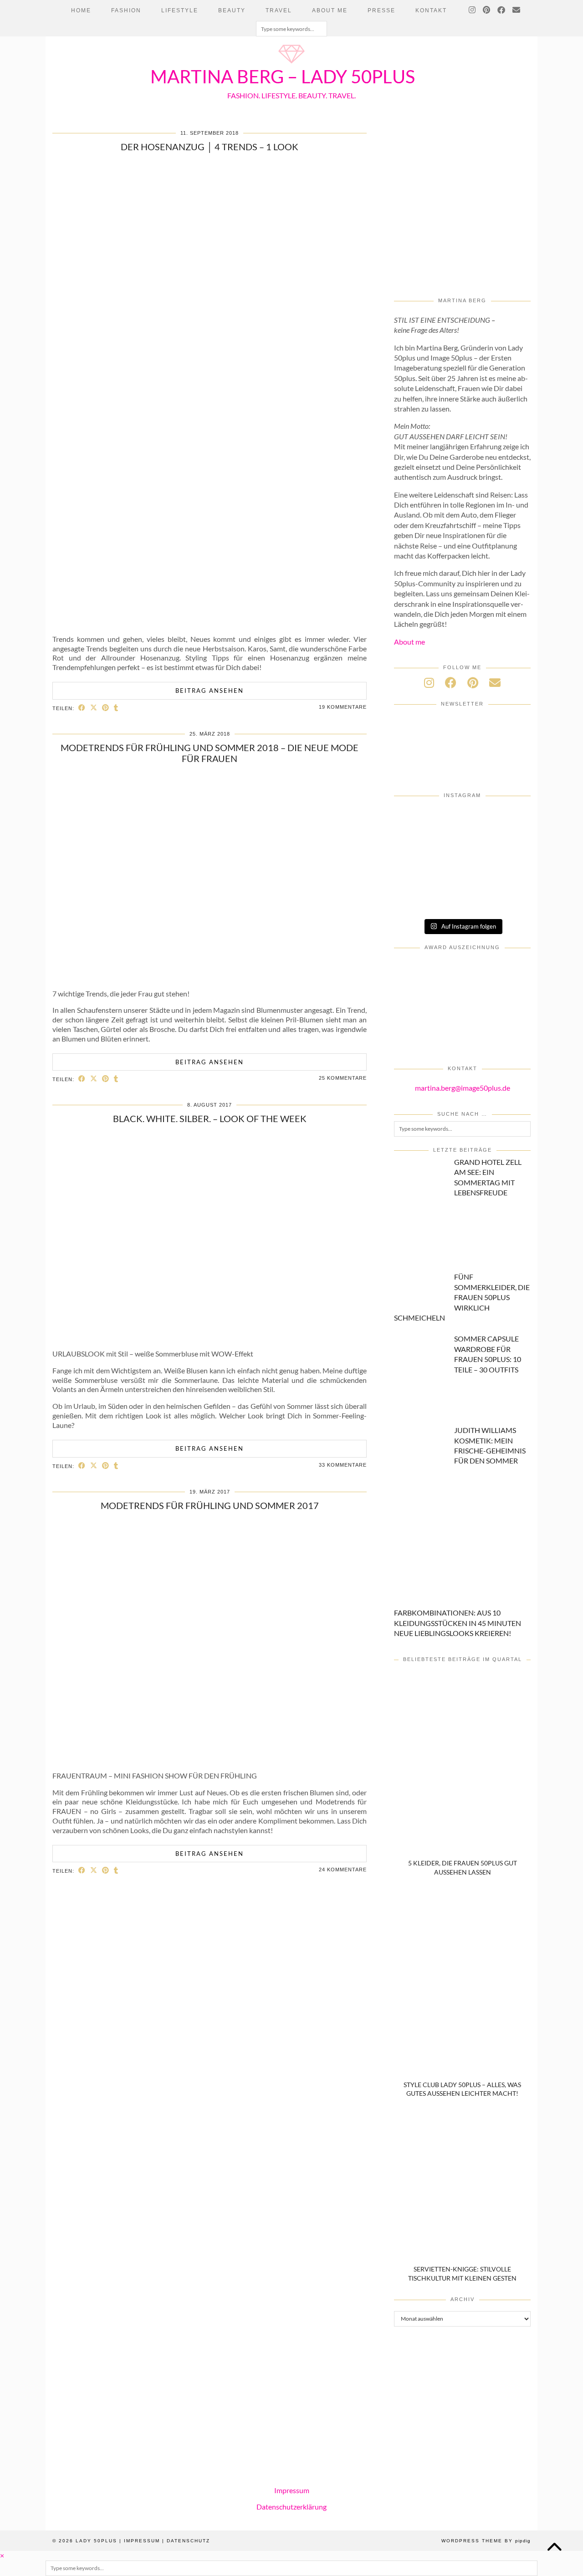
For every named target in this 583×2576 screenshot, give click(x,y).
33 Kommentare (343, 1465)
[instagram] (429, 682)
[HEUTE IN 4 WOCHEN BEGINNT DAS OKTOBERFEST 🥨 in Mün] (508, 821)
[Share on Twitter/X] (94, 708)
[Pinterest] (487, 10)
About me (409, 642)
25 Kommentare (343, 1078)
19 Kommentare (343, 707)
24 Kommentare (343, 1870)
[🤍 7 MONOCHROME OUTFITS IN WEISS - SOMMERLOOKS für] (417, 872)
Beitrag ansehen (210, 691)
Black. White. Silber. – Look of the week (210, 1118)
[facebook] (451, 682)
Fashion (126, 10)
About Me (330, 10)
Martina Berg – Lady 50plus (283, 76)
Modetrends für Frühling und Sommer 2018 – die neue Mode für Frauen (210, 753)
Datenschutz (188, 2541)
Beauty (232, 10)
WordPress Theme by (486, 2541)
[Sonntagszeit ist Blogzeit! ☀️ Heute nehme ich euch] (463, 846)
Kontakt (431, 10)
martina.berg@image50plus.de (463, 1088)
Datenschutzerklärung (291, 2507)
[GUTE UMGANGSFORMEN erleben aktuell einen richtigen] (417, 846)
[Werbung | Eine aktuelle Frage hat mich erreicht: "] (463, 872)
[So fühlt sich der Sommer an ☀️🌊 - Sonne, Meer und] (508, 898)
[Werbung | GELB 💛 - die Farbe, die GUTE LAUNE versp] (508, 872)
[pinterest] (473, 682)
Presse (381, 10)
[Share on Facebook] (82, 708)
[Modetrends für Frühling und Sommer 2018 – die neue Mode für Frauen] (210, 977)
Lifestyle (180, 10)
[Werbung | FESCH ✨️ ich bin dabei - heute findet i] (417, 821)
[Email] (517, 10)
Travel (279, 10)
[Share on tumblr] (116, 708)
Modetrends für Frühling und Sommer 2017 (210, 1505)
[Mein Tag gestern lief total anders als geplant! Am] (463, 821)
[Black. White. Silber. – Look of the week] (210, 1337)
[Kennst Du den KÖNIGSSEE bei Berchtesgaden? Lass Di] (508, 846)
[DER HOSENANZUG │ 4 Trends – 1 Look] (210, 622)
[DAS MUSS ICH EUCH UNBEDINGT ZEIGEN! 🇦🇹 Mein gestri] (417, 898)
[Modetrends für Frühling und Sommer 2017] (210, 1759)
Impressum (292, 2490)
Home (81, 10)
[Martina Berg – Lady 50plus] (291, 64)
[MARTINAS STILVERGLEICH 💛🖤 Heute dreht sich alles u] (463, 898)
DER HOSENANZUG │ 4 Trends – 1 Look (210, 147)
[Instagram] (473, 10)
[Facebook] (502, 10)
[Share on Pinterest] (106, 708)
